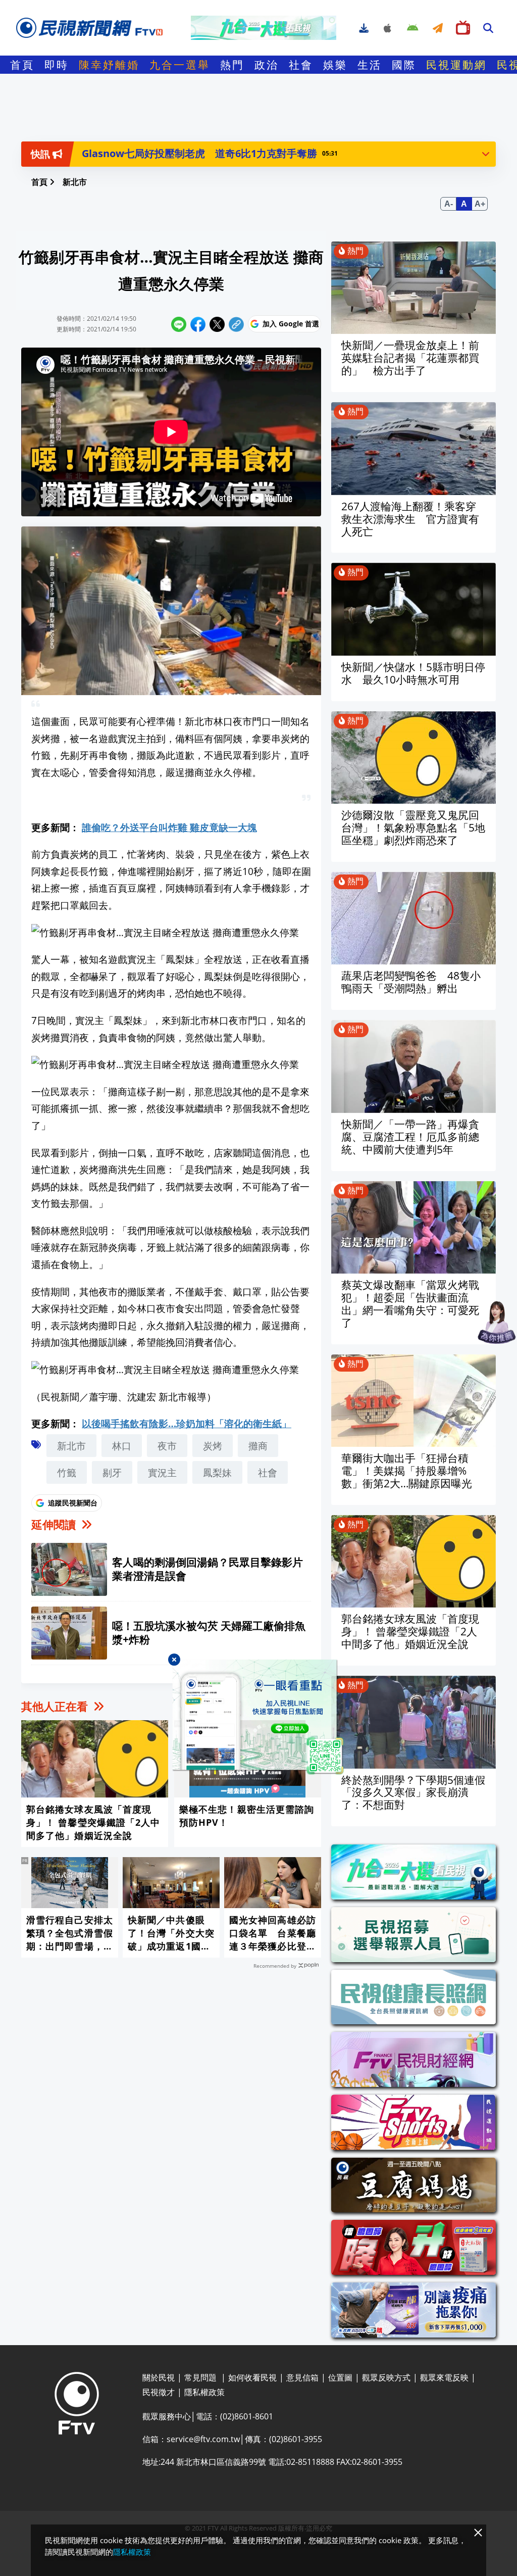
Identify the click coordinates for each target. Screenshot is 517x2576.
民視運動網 (456, 65)
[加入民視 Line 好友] (258, 1717)
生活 (370, 65)
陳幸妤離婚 (109, 65)
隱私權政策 (132, 2552)
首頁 (22, 65)
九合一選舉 (180, 65)
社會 (301, 65)
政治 (267, 65)
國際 (404, 65)
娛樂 (335, 65)
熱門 (232, 65)
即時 (57, 65)
